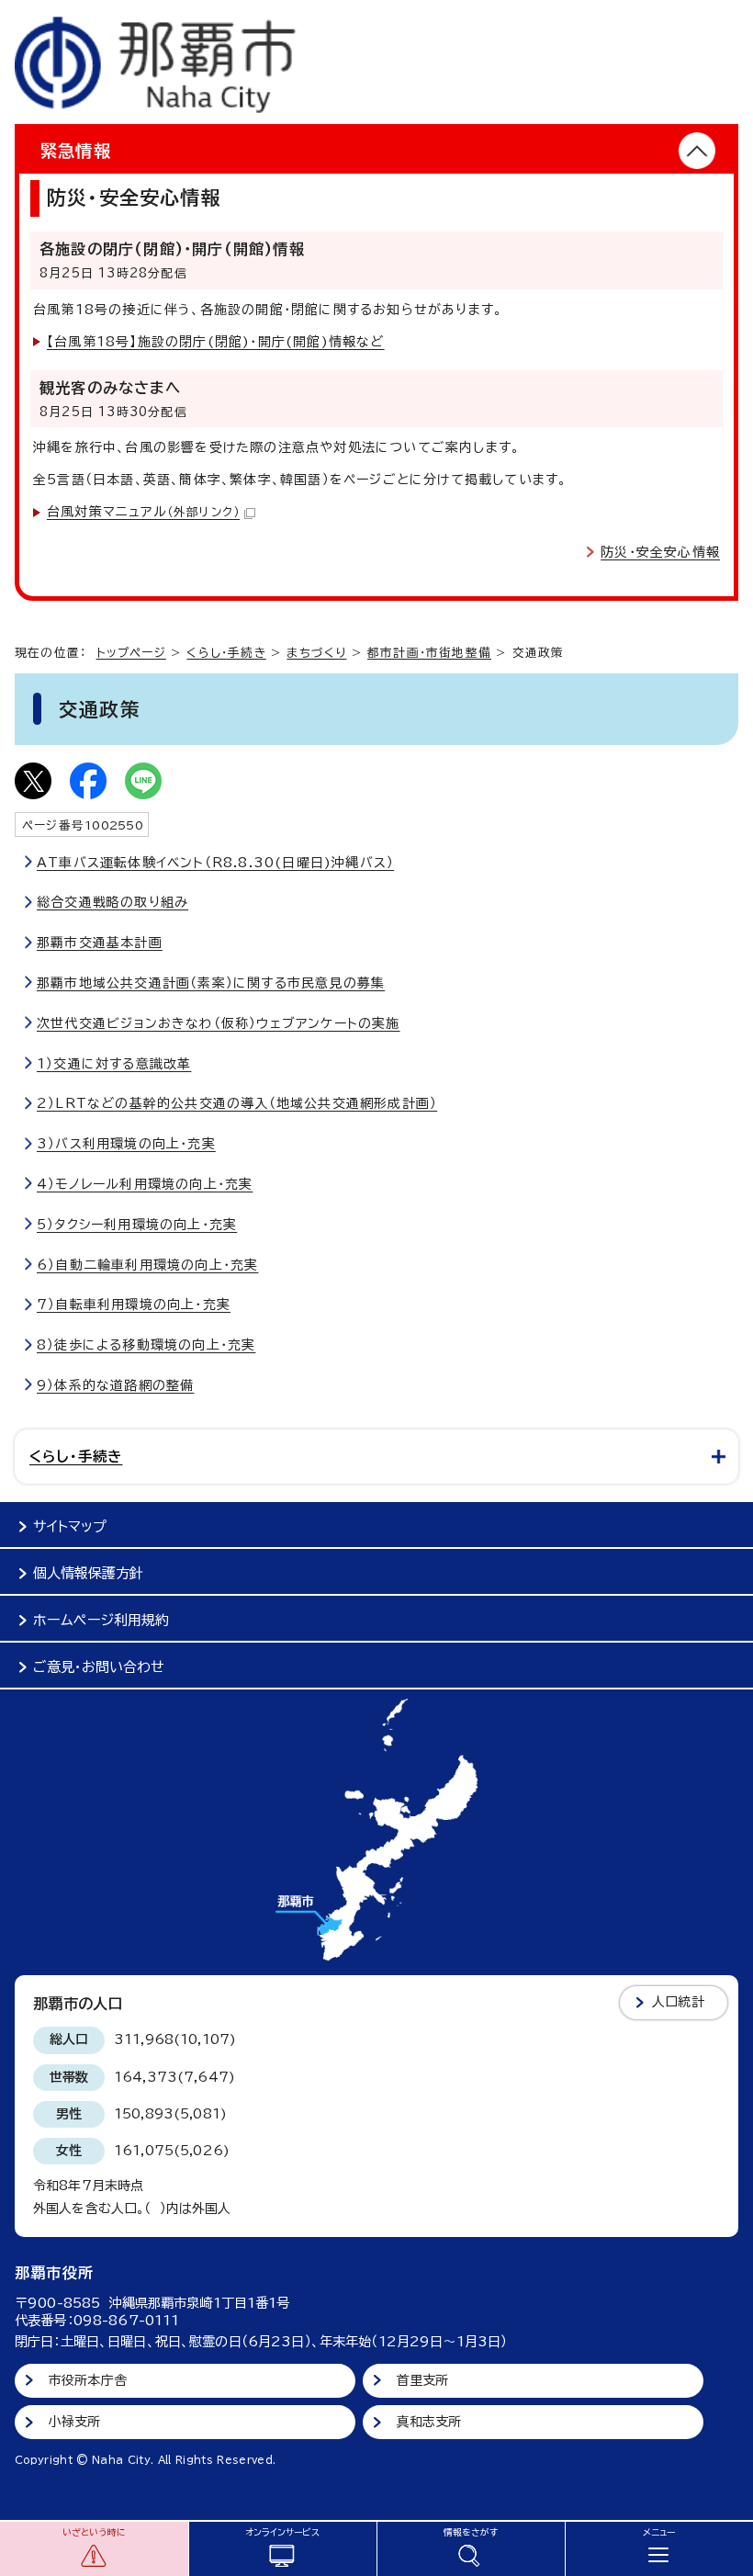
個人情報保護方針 (88, 1573)
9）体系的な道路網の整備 (115, 1385)
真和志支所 (429, 2422)
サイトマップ (70, 1526)
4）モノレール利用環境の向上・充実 (145, 1184)
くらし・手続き (226, 653)
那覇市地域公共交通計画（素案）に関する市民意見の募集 (211, 983)
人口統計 (678, 2002)
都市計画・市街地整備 (429, 653)
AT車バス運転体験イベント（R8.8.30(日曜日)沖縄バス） (215, 863)
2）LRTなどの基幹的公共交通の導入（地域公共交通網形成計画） (237, 1103)
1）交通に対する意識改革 (114, 1064)
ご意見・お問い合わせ (99, 1667)
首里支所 (423, 2380)
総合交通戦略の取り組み (112, 902)
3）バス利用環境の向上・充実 (126, 1144)
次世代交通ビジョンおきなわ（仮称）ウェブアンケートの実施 (219, 1023)
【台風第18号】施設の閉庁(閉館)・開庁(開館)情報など (216, 342)
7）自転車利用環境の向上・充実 (134, 1305)
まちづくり (316, 653)
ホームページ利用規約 (101, 1620)
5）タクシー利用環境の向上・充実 (137, 1225)
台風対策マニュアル (143, 512)
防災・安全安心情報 (660, 552)
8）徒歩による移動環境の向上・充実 (146, 1345)
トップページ (131, 653)
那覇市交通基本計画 (100, 943)
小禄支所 (75, 2422)
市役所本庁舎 (88, 2380)
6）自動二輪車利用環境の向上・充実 (147, 1265)
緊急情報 (76, 151)
